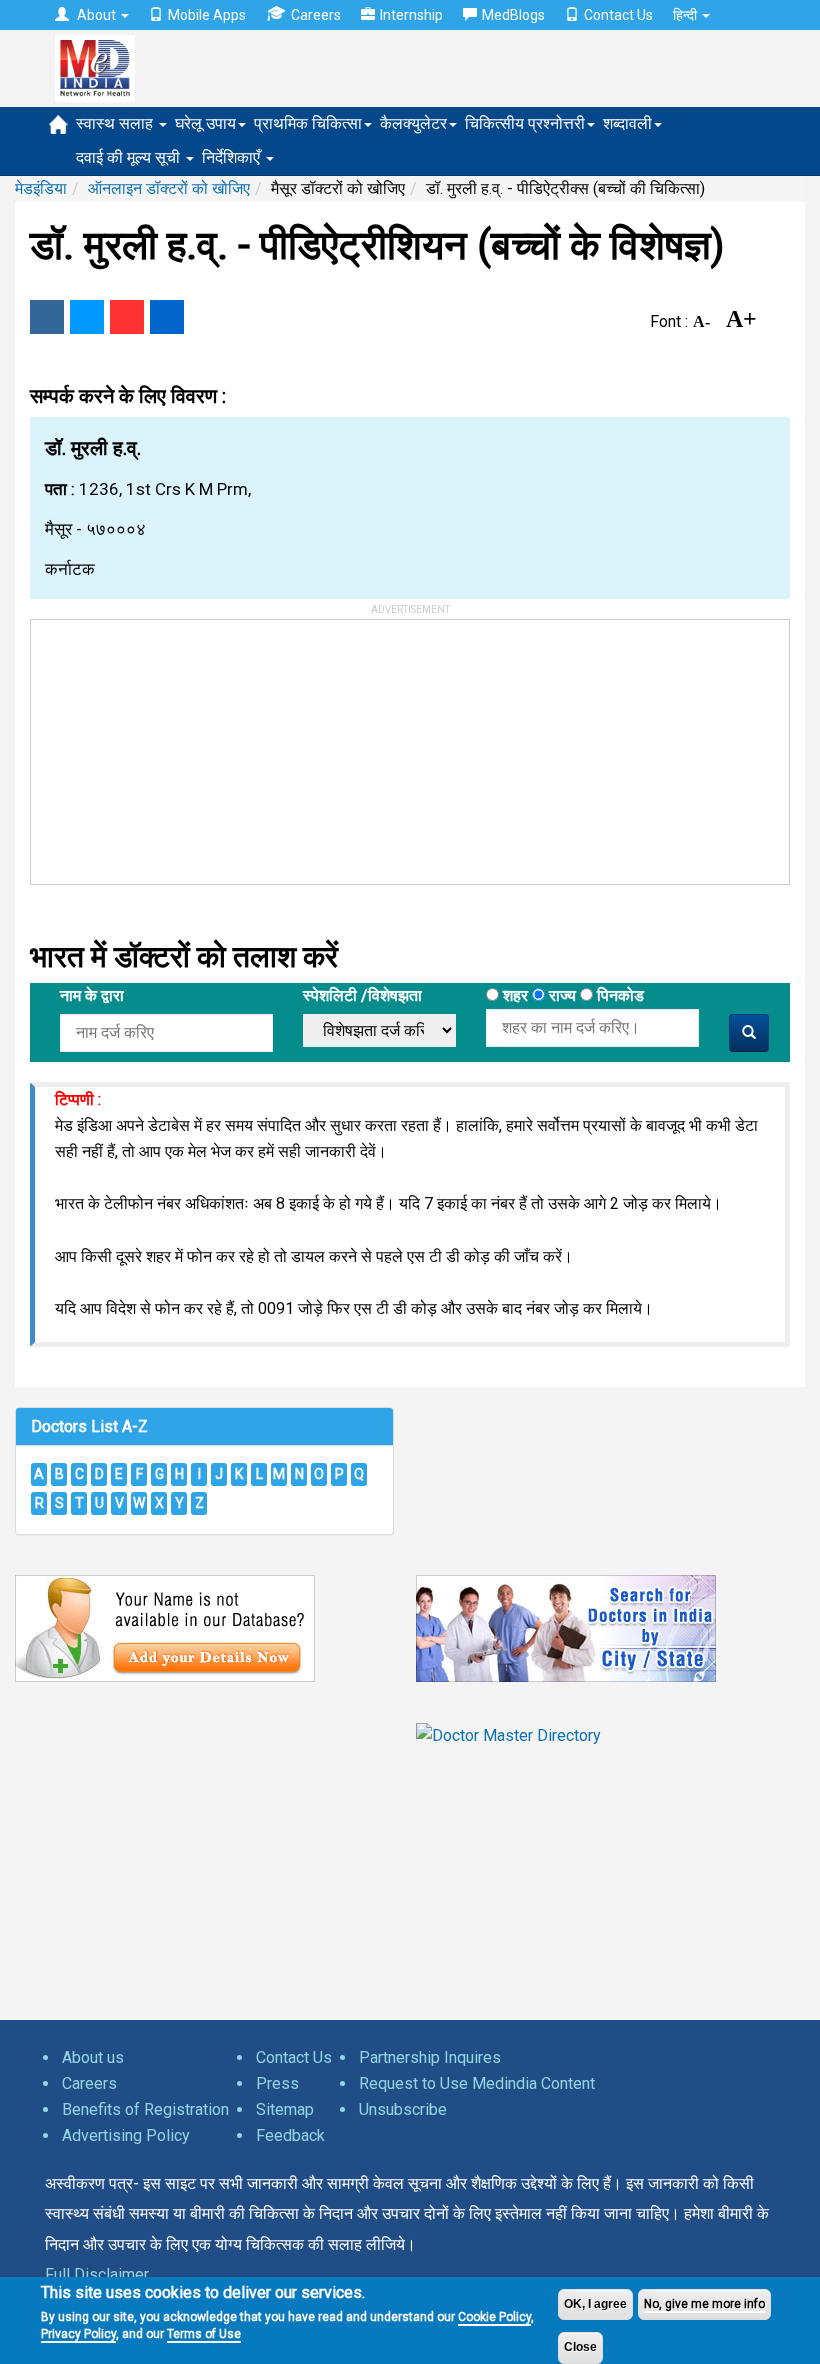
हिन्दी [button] (686, 15)
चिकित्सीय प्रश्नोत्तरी (525, 123)
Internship (411, 15)
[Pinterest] (127, 317)
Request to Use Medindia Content (477, 2083)
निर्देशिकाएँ (233, 157)
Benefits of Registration (145, 2109)
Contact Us (618, 15)
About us (93, 2057)
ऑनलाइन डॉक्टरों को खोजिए (169, 188)
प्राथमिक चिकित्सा (308, 123)
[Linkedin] (167, 317)
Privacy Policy (78, 2334)
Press (277, 2083)
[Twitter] (87, 317)
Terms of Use (204, 2334)
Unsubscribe (403, 2109)
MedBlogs (513, 15)
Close (580, 2347)
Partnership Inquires (430, 2057)
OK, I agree (595, 2304)
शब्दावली (627, 123)
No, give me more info (704, 2304)
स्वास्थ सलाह (116, 123)
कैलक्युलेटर (413, 123)
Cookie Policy (494, 2317)
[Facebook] (47, 317)
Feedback (290, 2135)
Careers (316, 15)
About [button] (96, 15)
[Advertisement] (181, 745)
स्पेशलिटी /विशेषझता (362, 995)
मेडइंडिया (41, 188)
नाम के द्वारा (92, 995)
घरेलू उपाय (205, 123)
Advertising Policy (126, 2135)
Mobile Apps (207, 15)
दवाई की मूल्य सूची (130, 157)
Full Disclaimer (97, 2274)
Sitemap (285, 2109)
